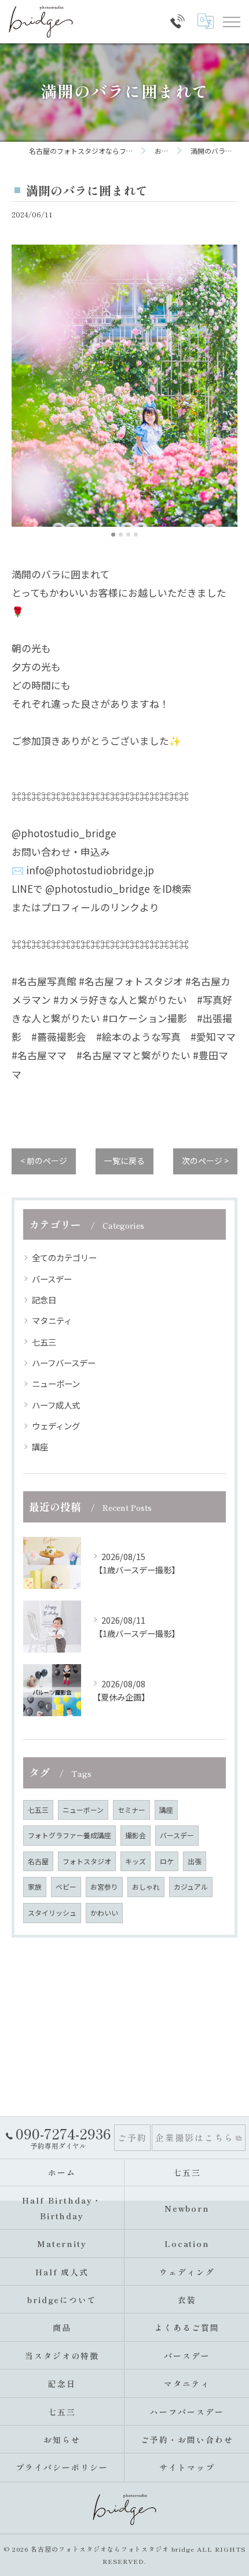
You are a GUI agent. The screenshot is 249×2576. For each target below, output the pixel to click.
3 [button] (128, 535)
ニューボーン (56, 1383)
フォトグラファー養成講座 (69, 1835)
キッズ (136, 1861)
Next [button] (226, 390)
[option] (124, 386)
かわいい (104, 1912)
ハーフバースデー (64, 1363)
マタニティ (52, 1320)
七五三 (44, 1342)
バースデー (52, 1279)
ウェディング (56, 1426)
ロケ (167, 1861)
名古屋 (38, 1861)
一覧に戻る (124, 1161)
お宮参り (104, 1886)
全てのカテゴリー (64, 1257)
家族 (35, 1886)
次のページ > (205, 1161)
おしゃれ (146, 1886)
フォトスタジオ (87, 1861)
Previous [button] (23, 390)
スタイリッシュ (52, 1912)
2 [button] (121, 535)
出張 (195, 1861)
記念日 (44, 1300)
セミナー (131, 1810)
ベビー (66, 1886)
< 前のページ (44, 1161)
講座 (40, 1446)
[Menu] (231, 21)
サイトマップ (187, 2467)
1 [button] (113, 535)
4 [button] (136, 535)
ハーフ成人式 (56, 1405)
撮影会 (136, 1835)
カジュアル (191, 1886)
